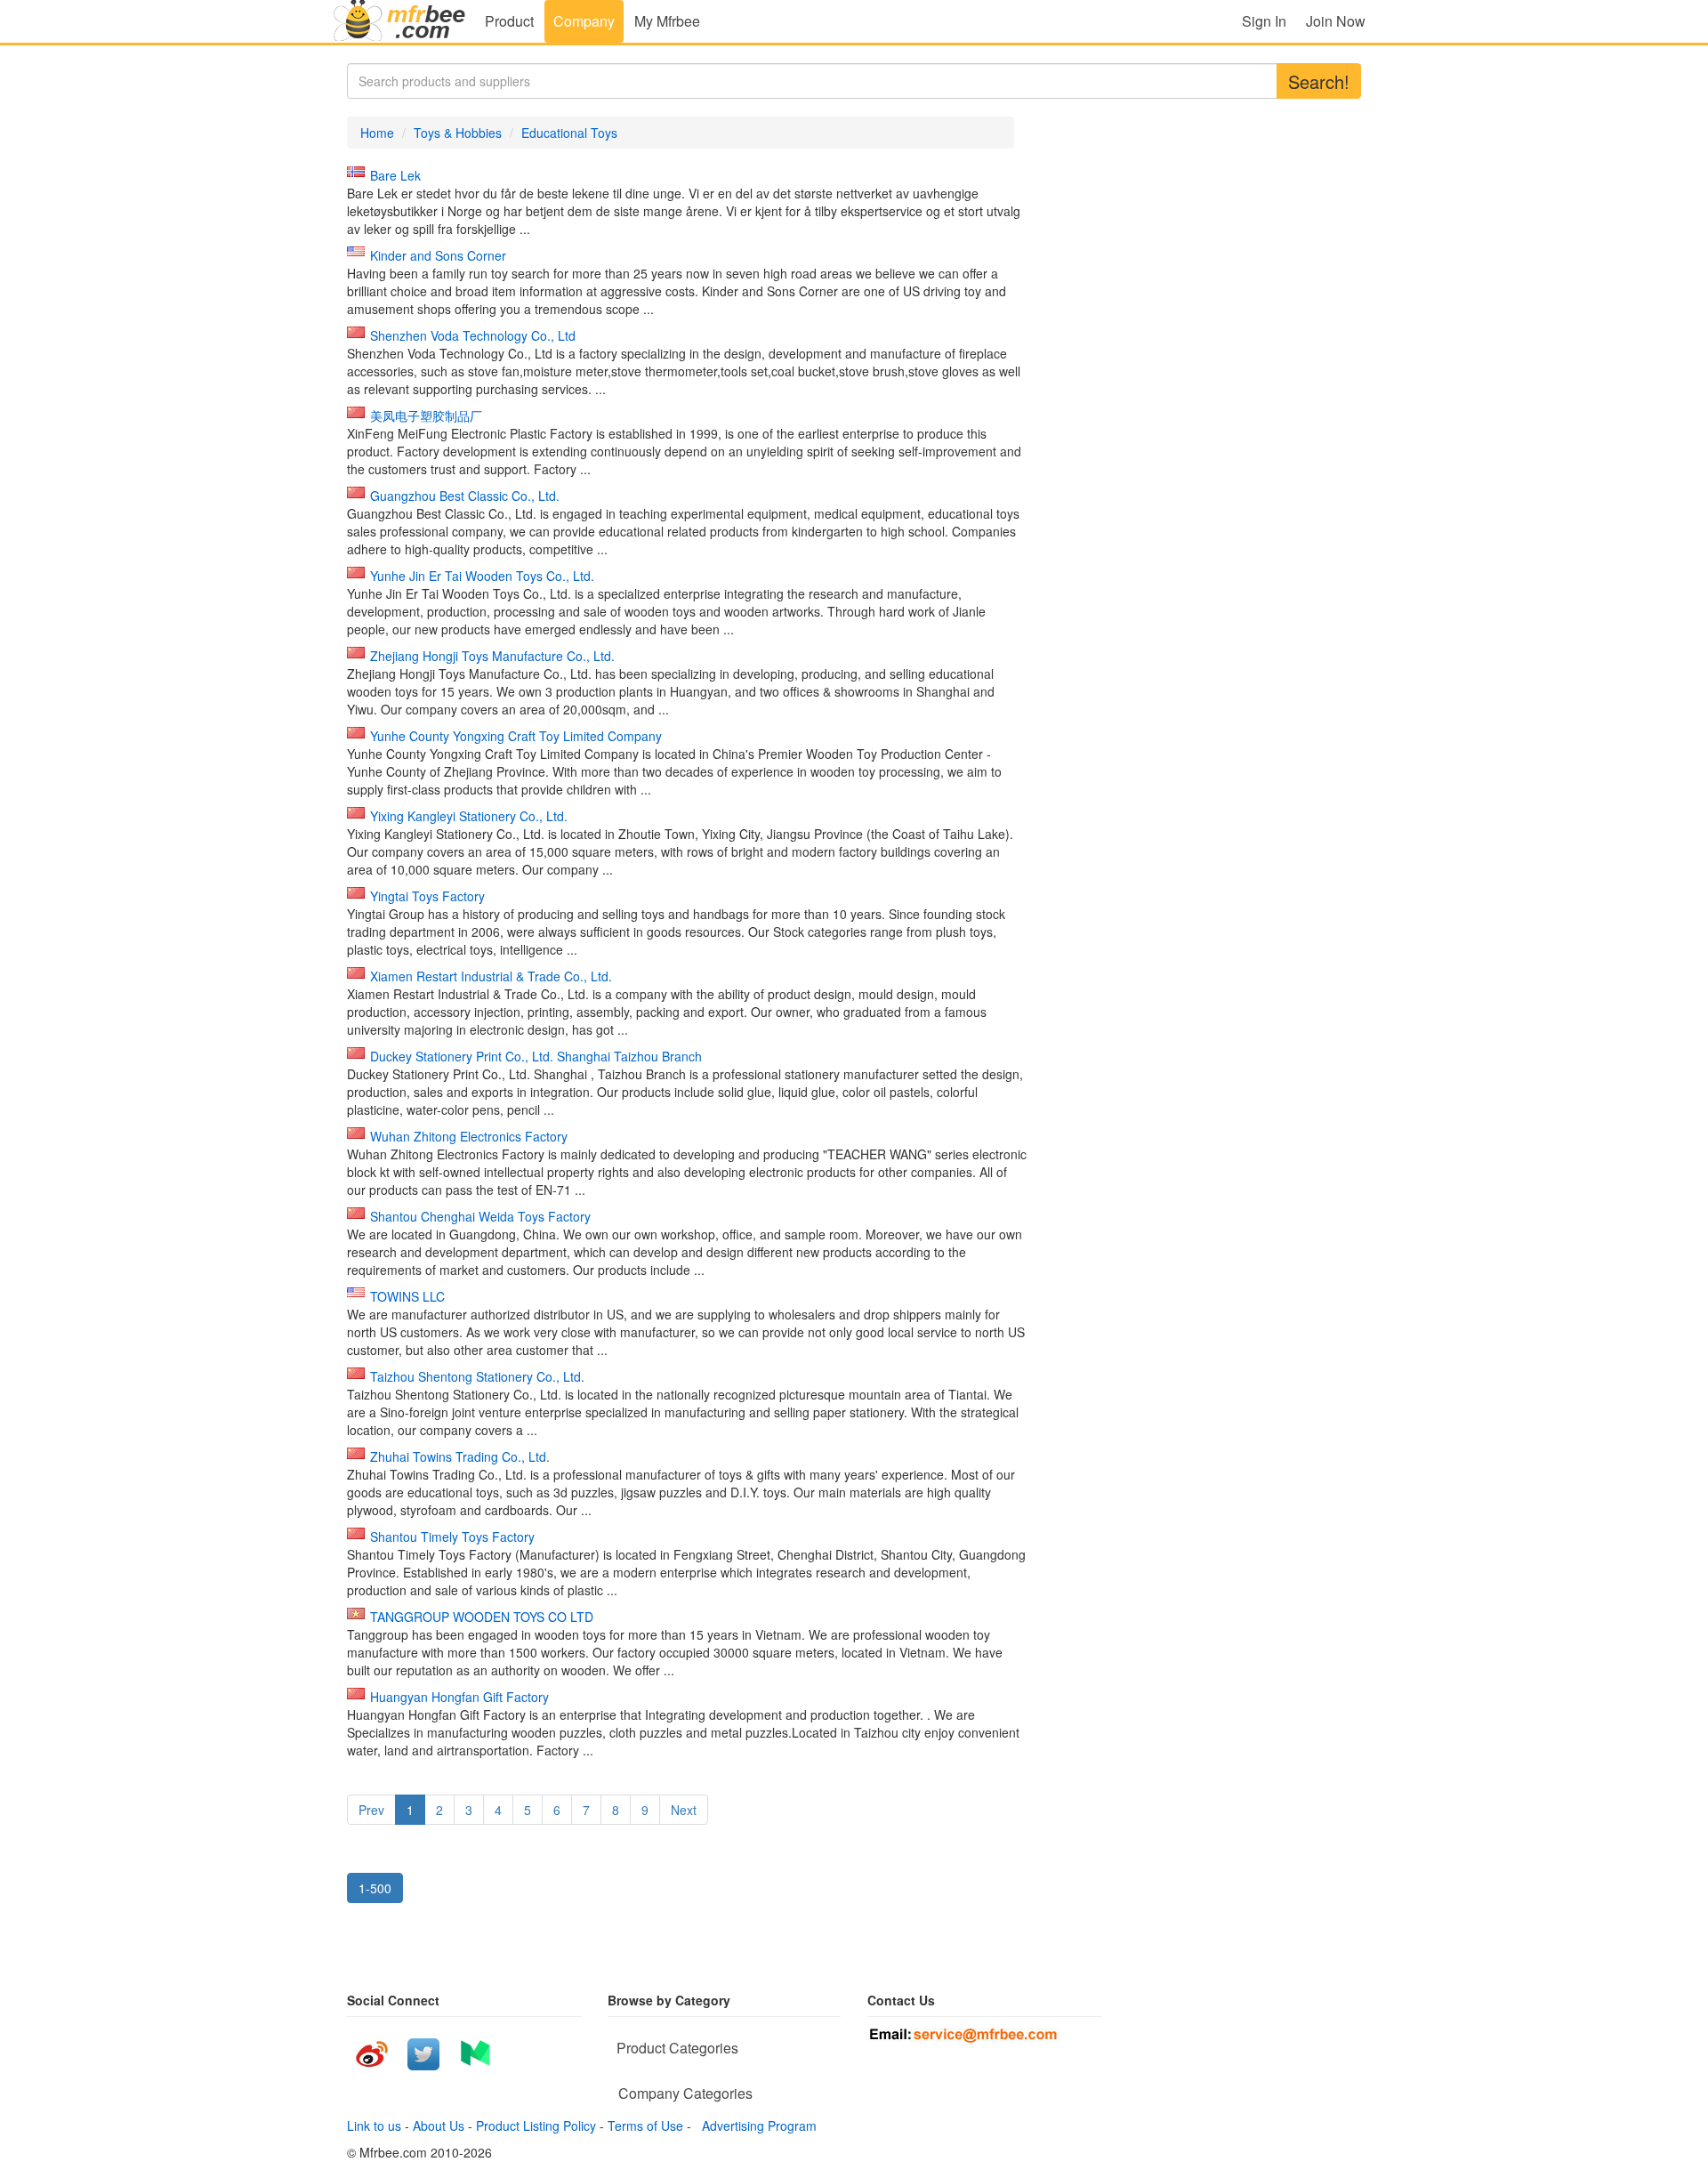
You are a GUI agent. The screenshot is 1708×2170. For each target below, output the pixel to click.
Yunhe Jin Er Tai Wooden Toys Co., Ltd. (482, 576)
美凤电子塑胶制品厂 (426, 415)
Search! (1319, 81)
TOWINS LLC (407, 1296)
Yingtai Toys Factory (427, 896)
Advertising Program (756, 2126)
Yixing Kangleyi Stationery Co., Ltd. (469, 816)
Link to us (374, 2126)
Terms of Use (645, 2126)
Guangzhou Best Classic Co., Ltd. (465, 496)
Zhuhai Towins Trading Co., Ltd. (460, 1456)
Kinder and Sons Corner (438, 255)
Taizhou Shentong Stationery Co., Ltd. (477, 1376)
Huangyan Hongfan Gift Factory (459, 1697)
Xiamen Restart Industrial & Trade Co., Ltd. (491, 976)
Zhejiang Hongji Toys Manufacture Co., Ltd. (492, 656)
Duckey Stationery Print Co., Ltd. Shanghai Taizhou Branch (536, 1056)
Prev (371, 1810)
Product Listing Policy (536, 2126)
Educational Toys (569, 133)
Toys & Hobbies (458, 133)
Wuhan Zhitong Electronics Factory (469, 1136)
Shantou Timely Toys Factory (452, 1537)
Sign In (1264, 21)
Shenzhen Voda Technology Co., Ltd (473, 335)
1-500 (375, 1888)
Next (684, 1810)
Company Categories (685, 2093)
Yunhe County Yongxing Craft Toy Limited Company (516, 736)
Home (377, 133)
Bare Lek (395, 175)
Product (509, 21)
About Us (439, 2126)
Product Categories (677, 2048)
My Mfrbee (667, 21)
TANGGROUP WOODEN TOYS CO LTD (482, 1617)
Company (584, 21)
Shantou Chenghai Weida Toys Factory (480, 1216)
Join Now (1336, 21)
